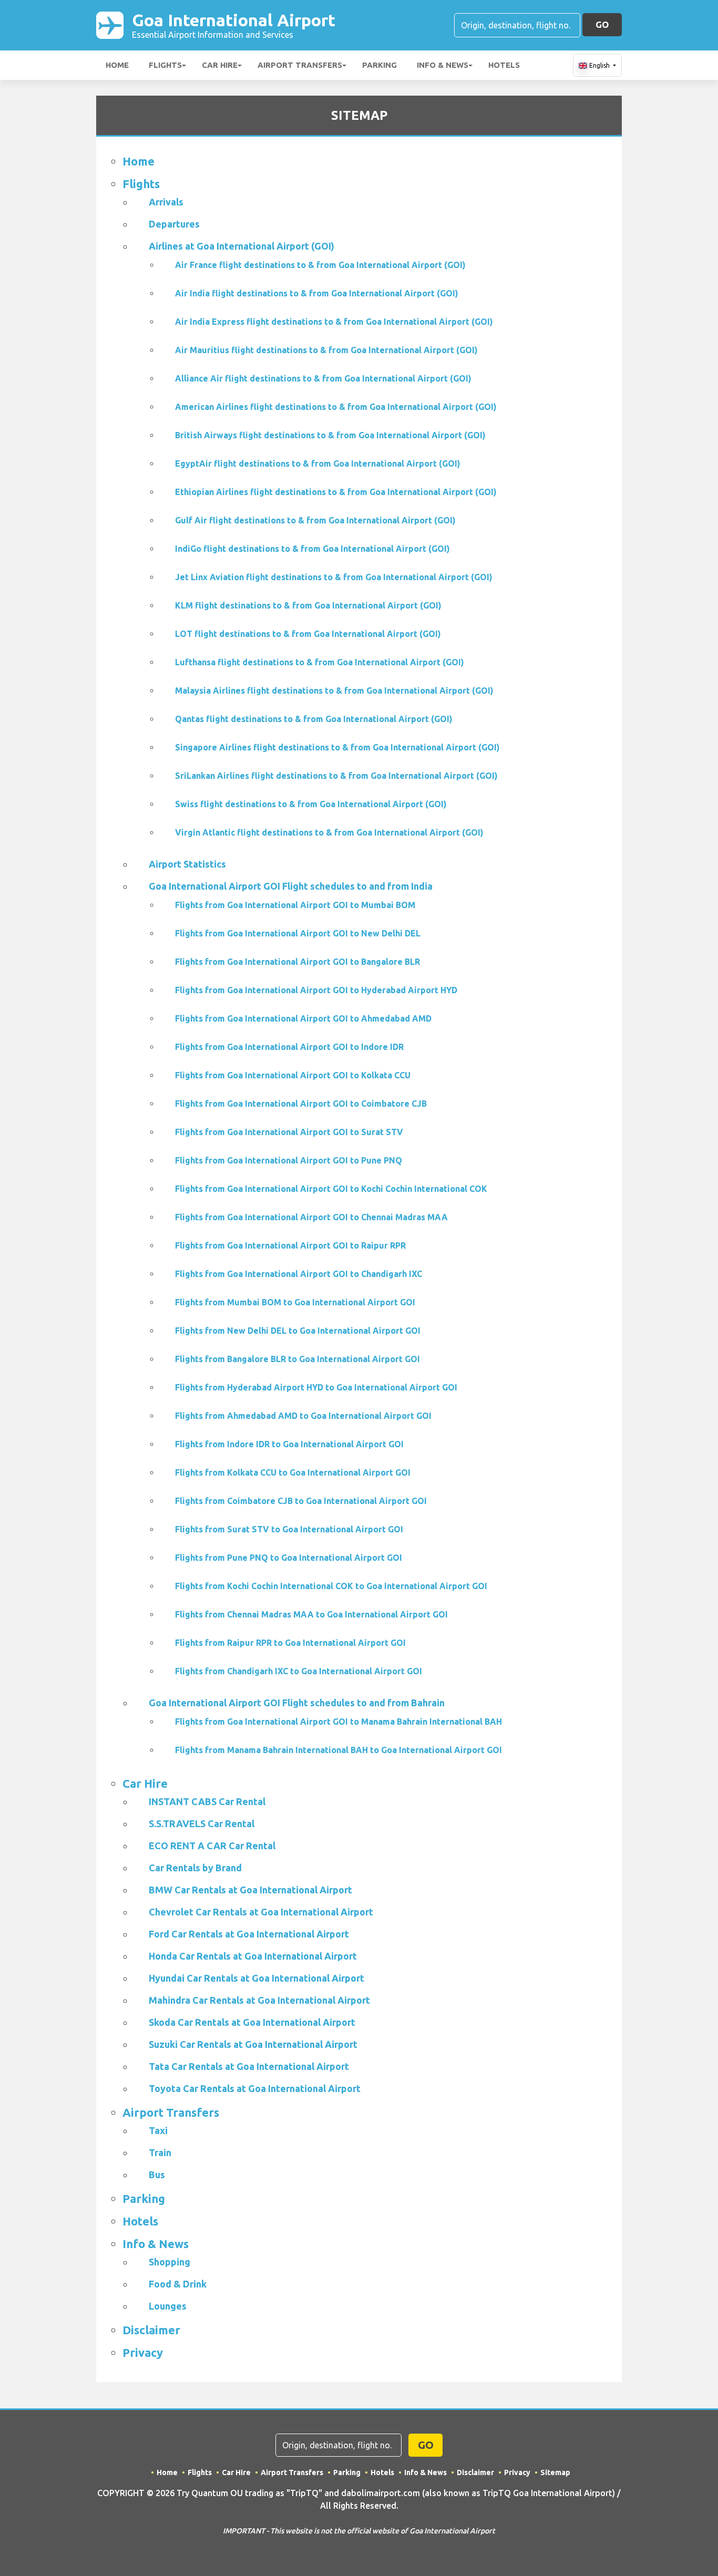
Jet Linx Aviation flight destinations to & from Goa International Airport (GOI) (334, 577)
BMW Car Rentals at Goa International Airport (250, 1890)
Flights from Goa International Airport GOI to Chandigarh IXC (299, 1274)
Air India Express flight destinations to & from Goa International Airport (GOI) (334, 322)
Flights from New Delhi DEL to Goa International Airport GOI (298, 1331)
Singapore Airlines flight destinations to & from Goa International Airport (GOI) (337, 747)
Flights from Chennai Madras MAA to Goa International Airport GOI (311, 1614)
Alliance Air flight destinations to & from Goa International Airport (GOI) (323, 378)
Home (117, 65)
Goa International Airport (234, 25)
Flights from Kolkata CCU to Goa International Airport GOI (293, 1472)
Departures (174, 224)
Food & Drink (178, 2284)
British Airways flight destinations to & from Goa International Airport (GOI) (330, 435)
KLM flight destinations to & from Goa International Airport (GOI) (308, 605)
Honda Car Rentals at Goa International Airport (253, 1956)
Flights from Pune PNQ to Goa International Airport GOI (289, 1558)
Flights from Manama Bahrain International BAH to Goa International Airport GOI (339, 1750)
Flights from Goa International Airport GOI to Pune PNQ (289, 1160)
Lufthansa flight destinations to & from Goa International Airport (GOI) (320, 662)
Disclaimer (151, 2330)
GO (602, 24)
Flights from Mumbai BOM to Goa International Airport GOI (295, 1302)
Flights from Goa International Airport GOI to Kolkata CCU (293, 1075)
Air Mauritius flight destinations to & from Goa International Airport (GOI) (326, 350)
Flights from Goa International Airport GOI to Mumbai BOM (295, 905)
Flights (165, 65)
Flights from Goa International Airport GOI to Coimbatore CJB (301, 1104)
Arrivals (166, 202)
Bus (157, 2175)
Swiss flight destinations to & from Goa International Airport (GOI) (311, 804)
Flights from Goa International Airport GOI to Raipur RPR (290, 1245)
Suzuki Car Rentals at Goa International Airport (253, 2044)
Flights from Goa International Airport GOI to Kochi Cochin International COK (331, 1189)
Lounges (168, 2306)
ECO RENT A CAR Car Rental (212, 1846)
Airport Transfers (300, 65)
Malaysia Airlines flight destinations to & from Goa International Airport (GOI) (334, 691)
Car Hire (220, 65)
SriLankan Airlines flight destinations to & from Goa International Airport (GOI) (336, 776)
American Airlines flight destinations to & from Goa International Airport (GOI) (336, 407)
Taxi (158, 2130)
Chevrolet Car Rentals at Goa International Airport (261, 1912)
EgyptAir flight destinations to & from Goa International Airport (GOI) (318, 463)
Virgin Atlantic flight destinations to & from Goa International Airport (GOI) (329, 832)
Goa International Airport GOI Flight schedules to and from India (291, 886)
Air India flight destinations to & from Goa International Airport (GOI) (317, 293)
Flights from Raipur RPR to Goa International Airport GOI (290, 1643)
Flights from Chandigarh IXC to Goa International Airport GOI (299, 1671)
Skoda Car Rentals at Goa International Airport (252, 2022)
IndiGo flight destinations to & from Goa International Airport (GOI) (312, 549)
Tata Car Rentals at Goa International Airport (249, 2066)
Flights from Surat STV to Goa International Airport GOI (289, 1529)
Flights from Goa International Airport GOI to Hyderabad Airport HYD (316, 990)
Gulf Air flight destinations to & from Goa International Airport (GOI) (315, 520)
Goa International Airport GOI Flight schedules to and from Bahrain (297, 1703)
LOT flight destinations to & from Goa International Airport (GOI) (308, 634)
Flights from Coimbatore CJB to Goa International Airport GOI (301, 1501)
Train (160, 2152)
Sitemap (555, 2472)
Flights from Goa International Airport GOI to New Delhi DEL (298, 933)
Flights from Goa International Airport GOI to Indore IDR (289, 1047)
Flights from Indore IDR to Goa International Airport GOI (289, 1444)
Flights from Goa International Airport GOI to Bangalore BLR (298, 962)
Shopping (170, 2262)
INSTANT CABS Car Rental (207, 1801)
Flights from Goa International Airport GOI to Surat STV (289, 1132)
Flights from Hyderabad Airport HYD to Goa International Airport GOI (316, 1387)
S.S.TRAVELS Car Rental (202, 1823)
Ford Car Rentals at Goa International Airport (249, 1934)
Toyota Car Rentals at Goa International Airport (255, 2088)
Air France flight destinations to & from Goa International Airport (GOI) (320, 265)
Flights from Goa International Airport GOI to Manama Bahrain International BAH (339, 1722)
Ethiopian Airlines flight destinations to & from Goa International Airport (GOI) (336, 492)
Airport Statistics (187, 864)
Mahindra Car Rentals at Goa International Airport (259, 2000)
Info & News (443, 65)
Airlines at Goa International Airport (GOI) (242, 246)
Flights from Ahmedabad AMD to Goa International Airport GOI (303, 1416)
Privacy (143, 2352)
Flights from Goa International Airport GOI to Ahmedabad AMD (303, 1018)
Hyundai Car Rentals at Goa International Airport (257, 1978)
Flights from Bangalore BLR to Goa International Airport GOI (298, 1359)
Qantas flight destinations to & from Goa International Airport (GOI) (314, 719)
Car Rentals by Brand (195, 1868)
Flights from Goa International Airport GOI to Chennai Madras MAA (311, 1217)
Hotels (504, 65)
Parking (379, 65)
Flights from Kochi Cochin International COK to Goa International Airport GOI (331, 1586)
